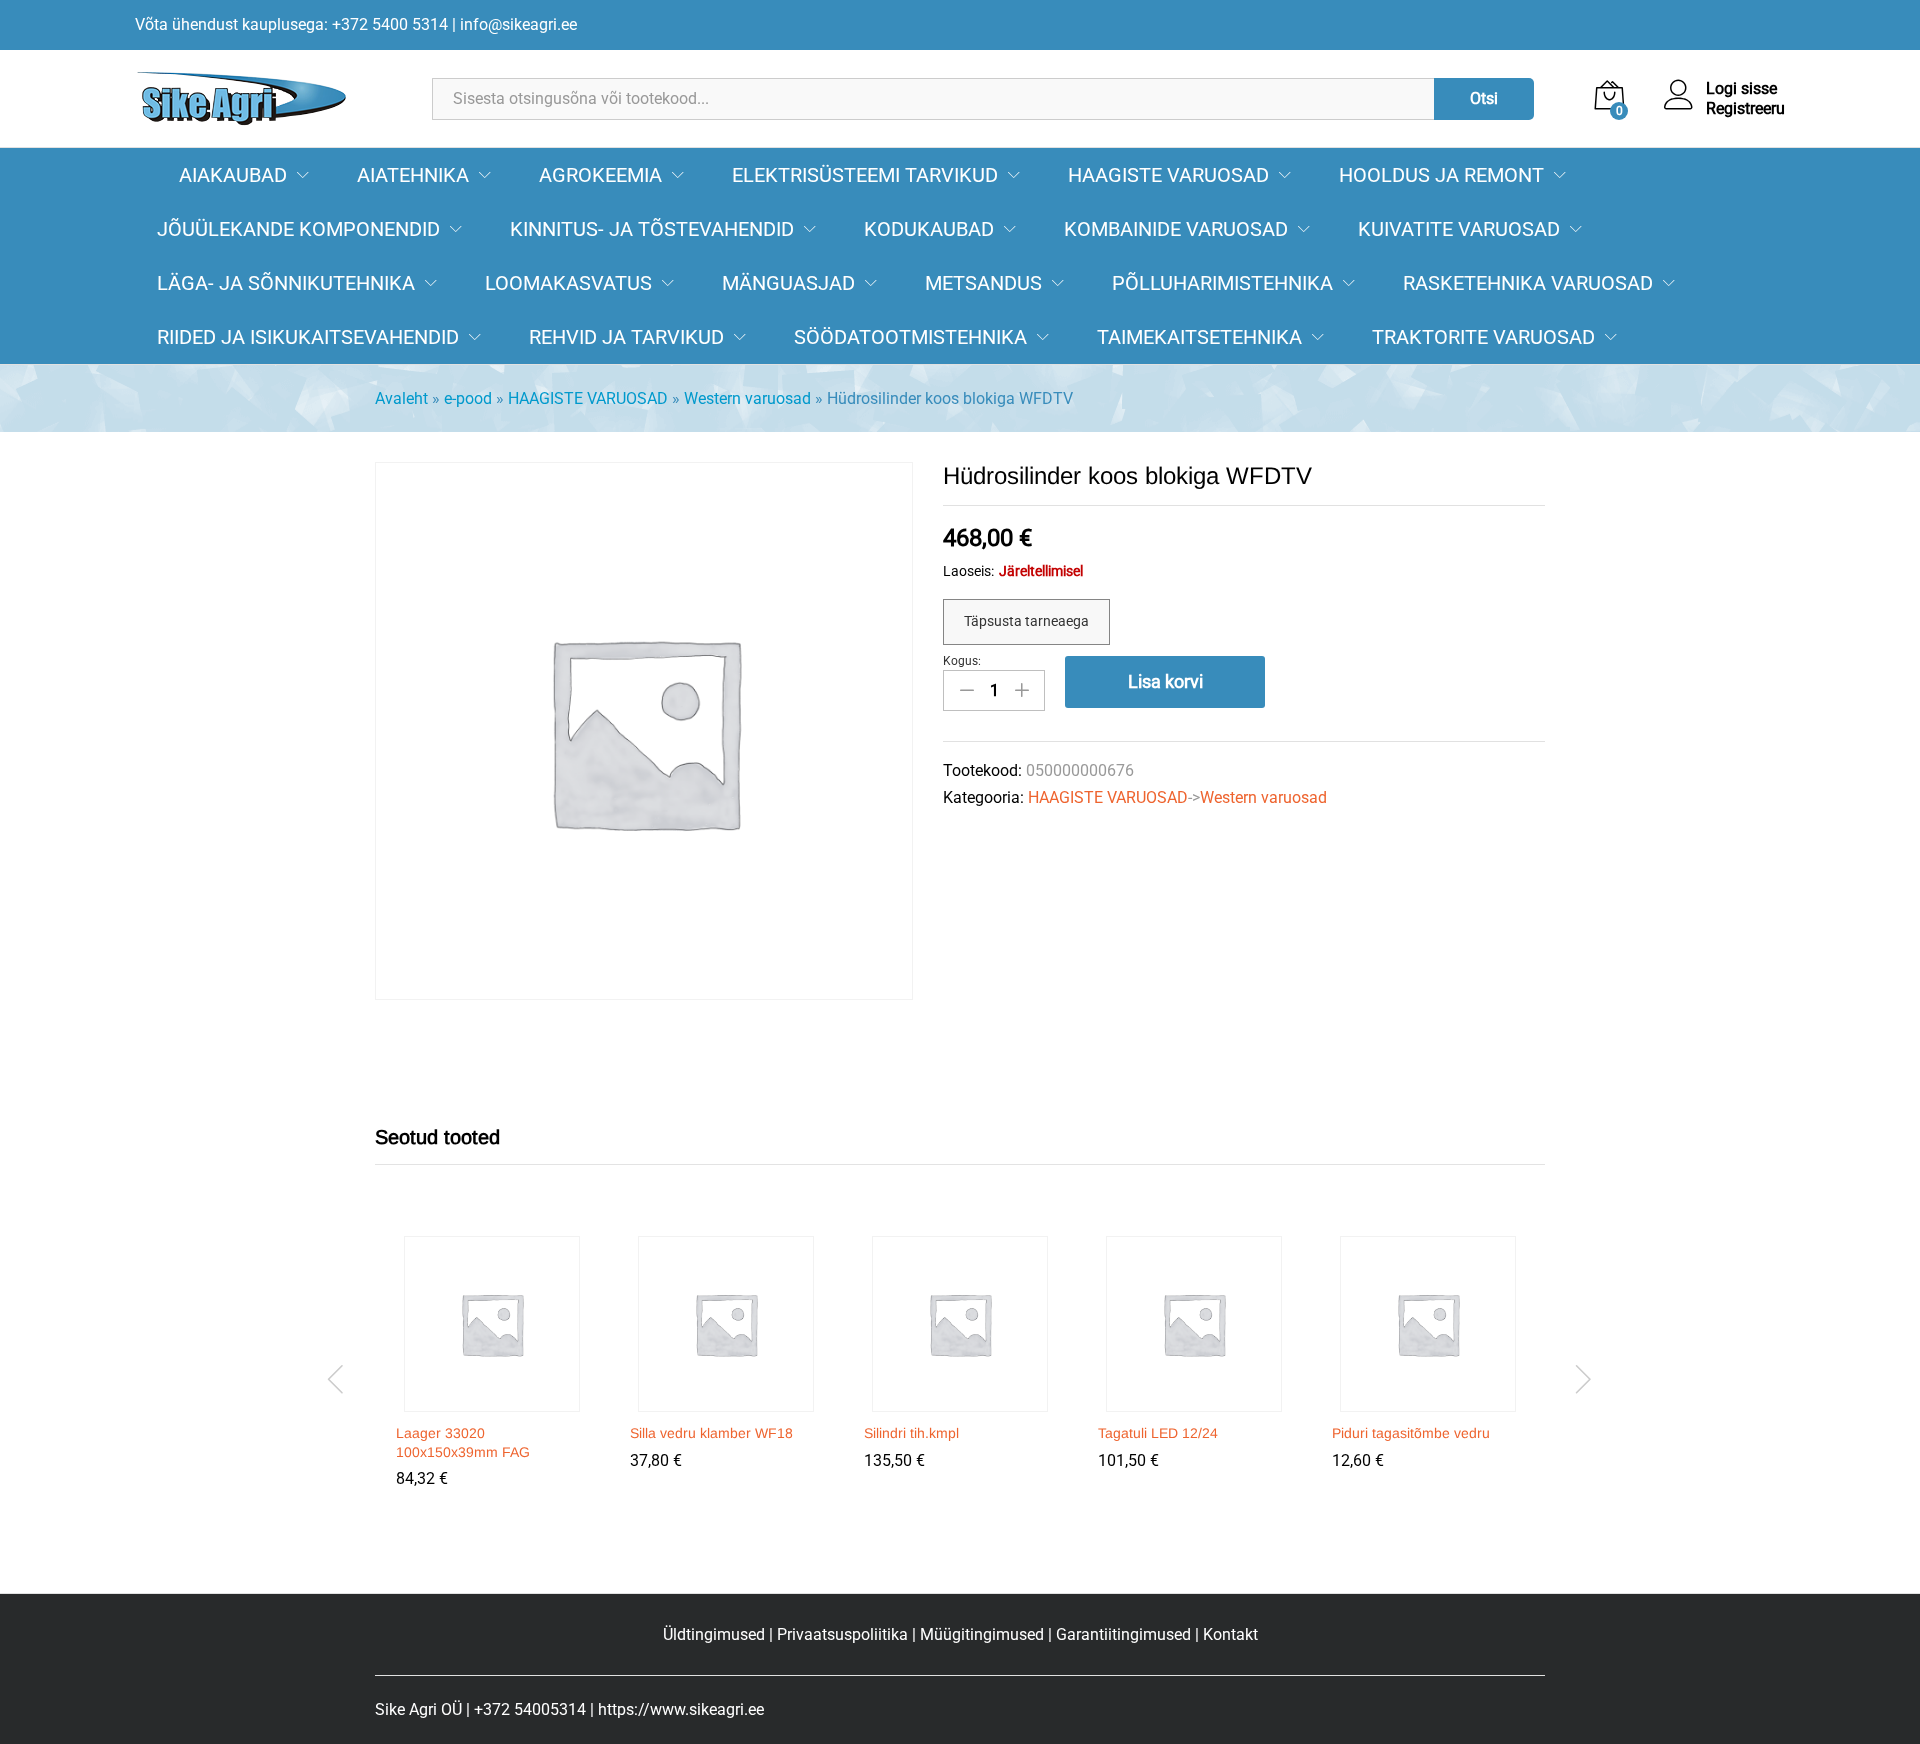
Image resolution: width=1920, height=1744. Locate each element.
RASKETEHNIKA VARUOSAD (1528, 283)
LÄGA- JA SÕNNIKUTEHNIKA (286, 283)
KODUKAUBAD (929, 229)
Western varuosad (747, 398)
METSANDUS (983, 283)
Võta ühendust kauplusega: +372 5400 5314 (291, 24)
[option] (492, 1376)
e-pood (468, 398)
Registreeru (1745, 108)
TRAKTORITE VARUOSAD (1483, 337)
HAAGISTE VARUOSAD (1168, 175)
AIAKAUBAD (233, 175)
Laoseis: (968, 571)
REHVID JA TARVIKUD (626, 337)
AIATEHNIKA (413, 175)
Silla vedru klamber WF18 (711, 1433)
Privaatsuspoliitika (842, 1634)
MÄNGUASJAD (788, 283)
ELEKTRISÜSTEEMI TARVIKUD (865, 175)
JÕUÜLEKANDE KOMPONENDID (298, 229)
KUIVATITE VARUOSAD (1459, 229)
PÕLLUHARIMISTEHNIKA (1222, 283)
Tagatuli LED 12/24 (1158, 1433)
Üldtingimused (714, 1634)
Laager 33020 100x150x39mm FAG (463, 1442)
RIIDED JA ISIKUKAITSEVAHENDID (308, 337)
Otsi (1484, 98)
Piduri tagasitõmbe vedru (1411, 1433)
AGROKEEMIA (600, 175)
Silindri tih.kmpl (911, 1433)
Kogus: (962, 661)
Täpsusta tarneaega (1026, 621)
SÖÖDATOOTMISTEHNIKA (910, 337)
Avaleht (401, 398)
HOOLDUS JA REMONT (1441, 175)
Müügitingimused (982, 1634)
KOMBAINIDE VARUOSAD (1176, 229)
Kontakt (1230, 1634)
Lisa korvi (1165, 681)
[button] (489, 1400)
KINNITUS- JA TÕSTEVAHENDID (652, 229)
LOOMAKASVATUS (568, 283)
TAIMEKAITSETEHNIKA (1199, 337)
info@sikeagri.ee (518, 24)
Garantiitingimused (1123, 1634)
